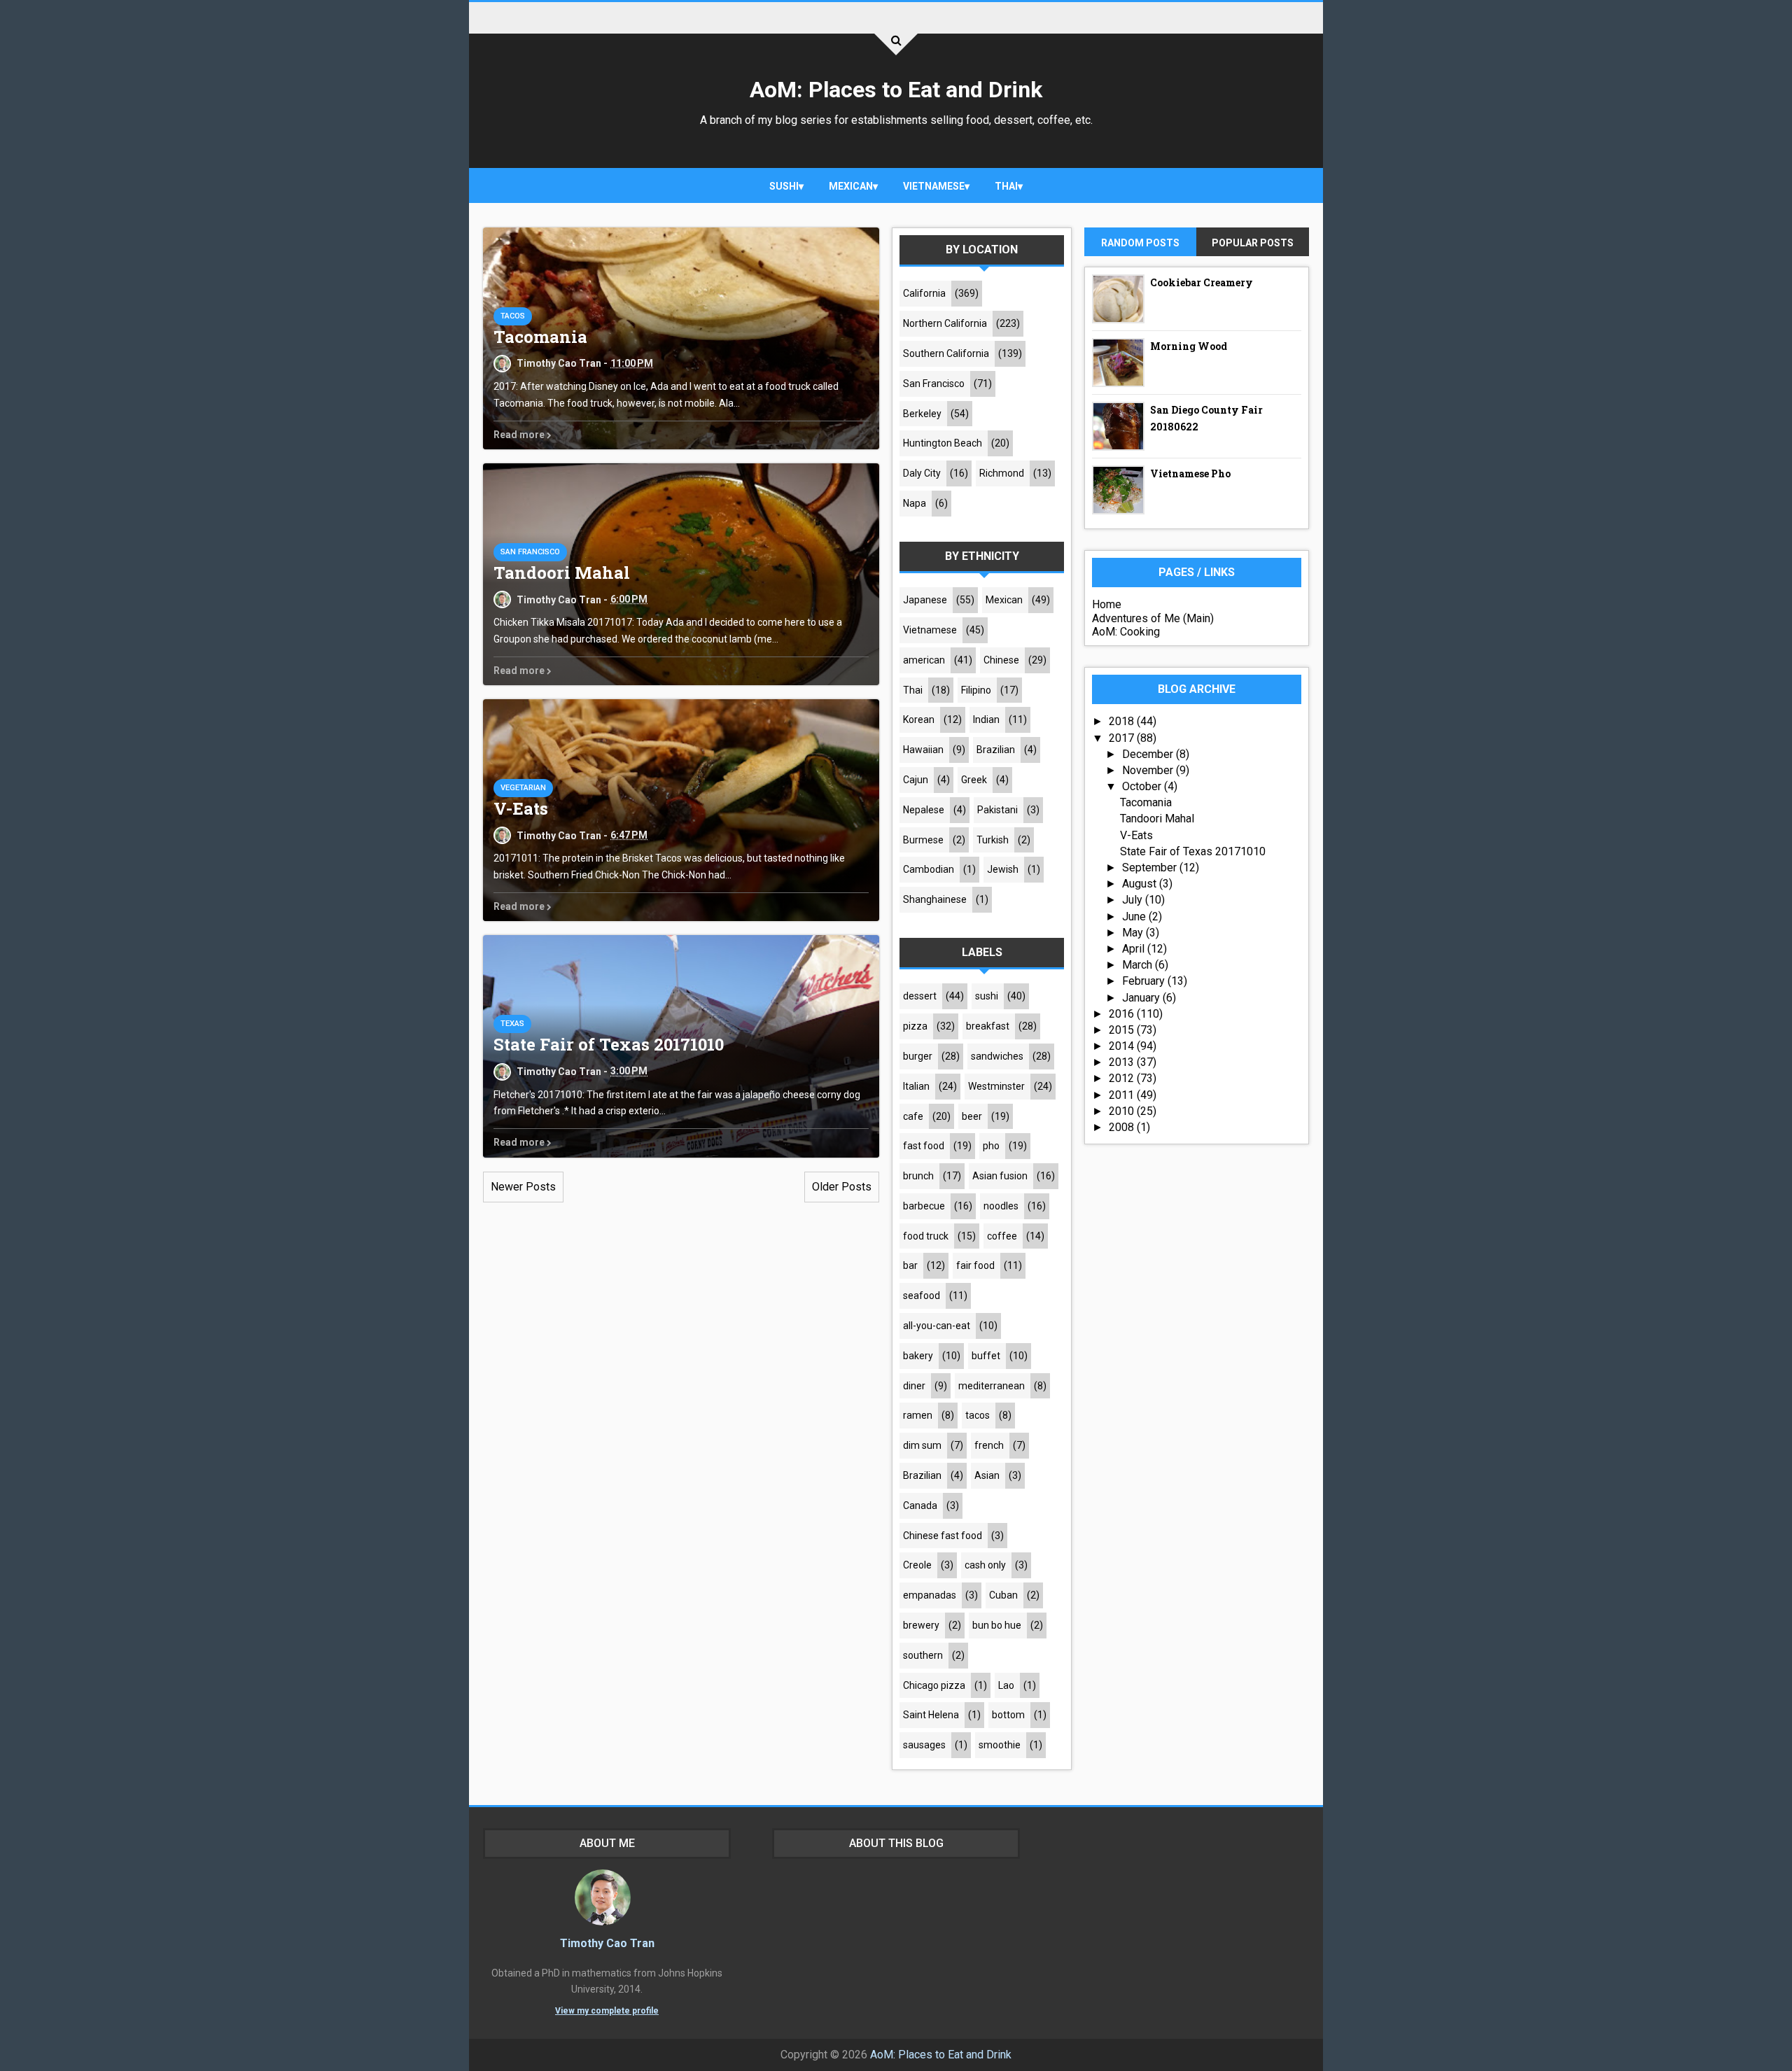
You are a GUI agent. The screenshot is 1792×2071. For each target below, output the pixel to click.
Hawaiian (923, 750)
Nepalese (924, 810)
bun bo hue (997, 1625)
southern (923, 1655)
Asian (987, 1475)
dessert (920, 996)
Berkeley (922, 414)
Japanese (925, 600)
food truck (926, 1236)
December (1149, 754)
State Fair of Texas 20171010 (609, 1044)
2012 (1123, 1078)
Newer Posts (523, 1187)
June (1135, 917)
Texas (512, 1024)
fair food (975, 1265)
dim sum (922, 1445)
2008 (1123, 1127)
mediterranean (992, 1386)
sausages (924, 1745)
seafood (922, 1296)
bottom (1008, 1715)
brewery (921, 1625)
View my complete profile (607, 2011)
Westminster (996, 1086)
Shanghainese (935, 899)
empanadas (930, 1595)
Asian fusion (1000, 1176)
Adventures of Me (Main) (1153, 618)
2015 (1123, 1030)
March (1139, 965)
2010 (1123, 1111)
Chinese (1001, 660)
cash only (985, 1565)
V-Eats (521, 808)
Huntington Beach (943, 443)
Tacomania (540, 337)
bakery (918, 1356)
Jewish (1003, 869)
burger (918, 1056)
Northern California (945, 323)
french (989, 1445)
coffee (1002, 1236)
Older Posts (842, 1187)
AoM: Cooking (1126, 632)
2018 (1123, 721)
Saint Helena (931, 1715)
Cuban (1003, 1595)
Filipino (976, 690)
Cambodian (929, 869)
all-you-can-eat (937, 1326)
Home (1107, 604)
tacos (513, 316)
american (924, 660)
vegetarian (523, 788)
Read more (520, 435)
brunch (918, 1176)
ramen (918, 1415)
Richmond (1002, 473)
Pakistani (997, 810)
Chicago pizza (934, 1685)
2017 (1123, 738)
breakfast (988, 1026)
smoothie (1000, 1745)
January (1142, 998)
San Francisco (530, 552)
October (1143, 786)
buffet (986, 1356)
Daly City (922, 473)
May (1134, 933)
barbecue (924, 1206)
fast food (924, 1146)
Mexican (851, 186)
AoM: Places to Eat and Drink (896, 90)
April (1135, 949)
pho (991, 1146)
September (1151, 868)
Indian (986, 719)
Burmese (923, 840)
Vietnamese (934, 186)
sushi (784, 186)
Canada (920, 1505)
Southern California (946, 353)
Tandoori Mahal (562, 573)
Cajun (916, 780)
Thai (1006, 186)
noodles (1001, 1206)
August (1141, 884)
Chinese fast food (943, 1536)
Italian (916, 1086)
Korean (919, 719)
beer (972, 1116)
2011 (1123, 1095)
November (1149, 770)
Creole (917, 1565)
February (1145, 981)
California (924, 293)
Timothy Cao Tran (607, 1943)
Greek (974, 780)
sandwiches (997, 1056)
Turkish (993, 840)
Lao (1006, 1685)
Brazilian (996, 750)
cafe (913, 1116)
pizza (915, 1026)
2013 (1123, 1062)
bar (910, 1265)
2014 (1123, 1046)
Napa (915, 503)
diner (914, 1386)
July (1134, 900)
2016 (1123, 1014)
